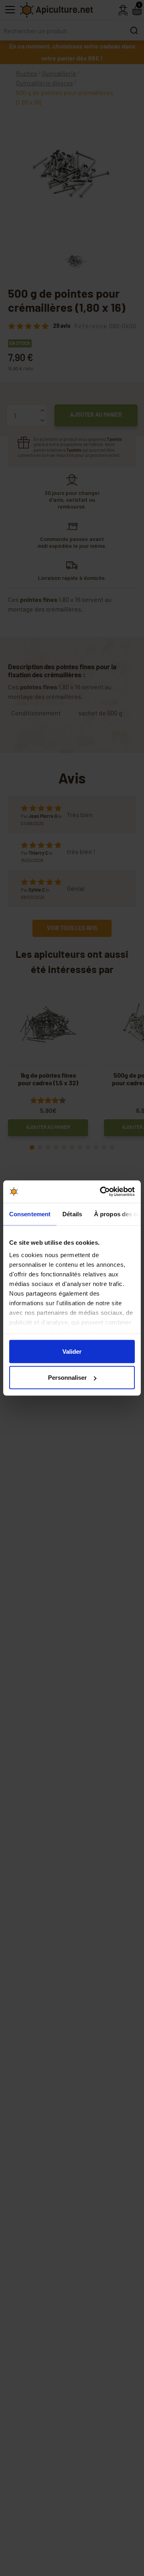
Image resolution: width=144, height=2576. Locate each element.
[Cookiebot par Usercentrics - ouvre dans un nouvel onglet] (102, 1192)
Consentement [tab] (30, 1214)
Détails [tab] (72, 1214)
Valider (72, 1351)
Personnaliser (67, 1378)
